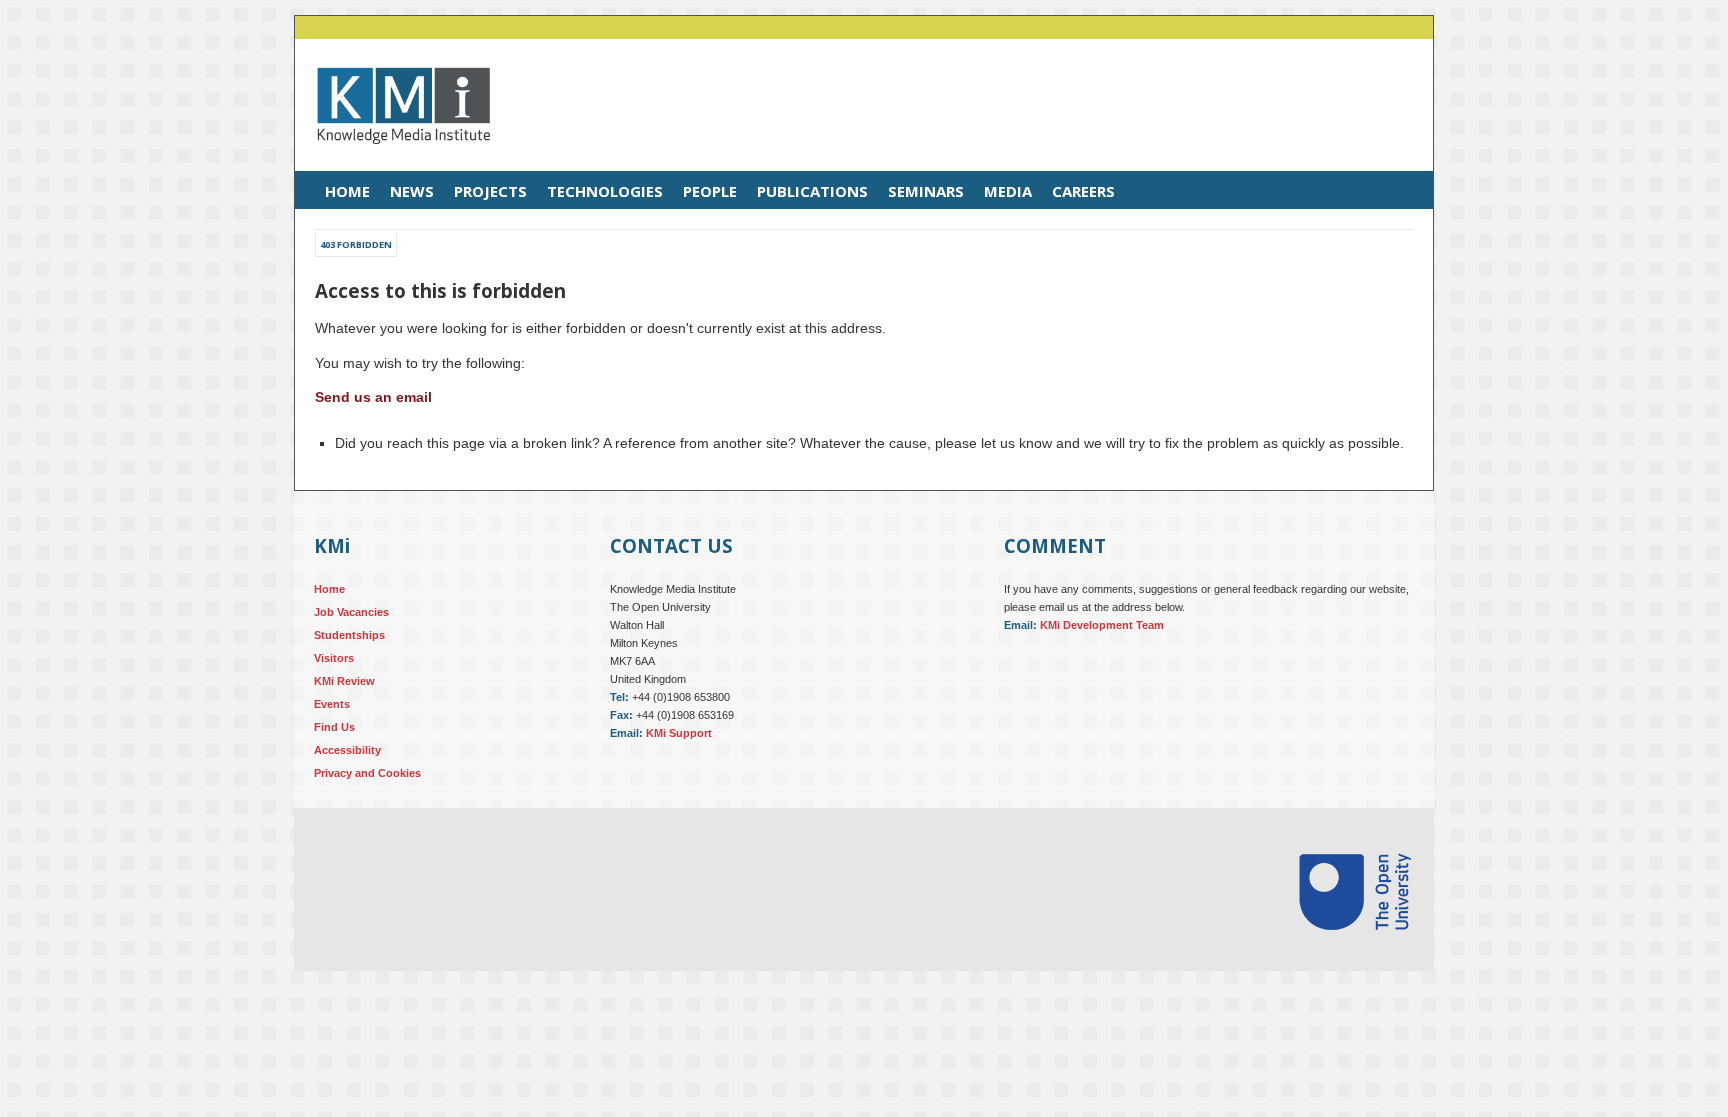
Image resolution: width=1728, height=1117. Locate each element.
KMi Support (679, 733)
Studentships (349, 635)
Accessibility (347, 750)
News (412, 191)
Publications (812, 191)
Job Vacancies (351, 612)
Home (347, 191)
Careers (1083, 191)
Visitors (334, 658)
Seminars (926, 191)
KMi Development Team (1102, 625)
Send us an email (373, 397)
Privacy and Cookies (367, 773)
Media (1008, 191)
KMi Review (344, 681)
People (710, 191)
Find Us (334, 727)
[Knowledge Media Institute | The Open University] (393, 159)
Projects (490, 191)
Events (332, 704)
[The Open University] (1355, 954)
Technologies (605, 191)
